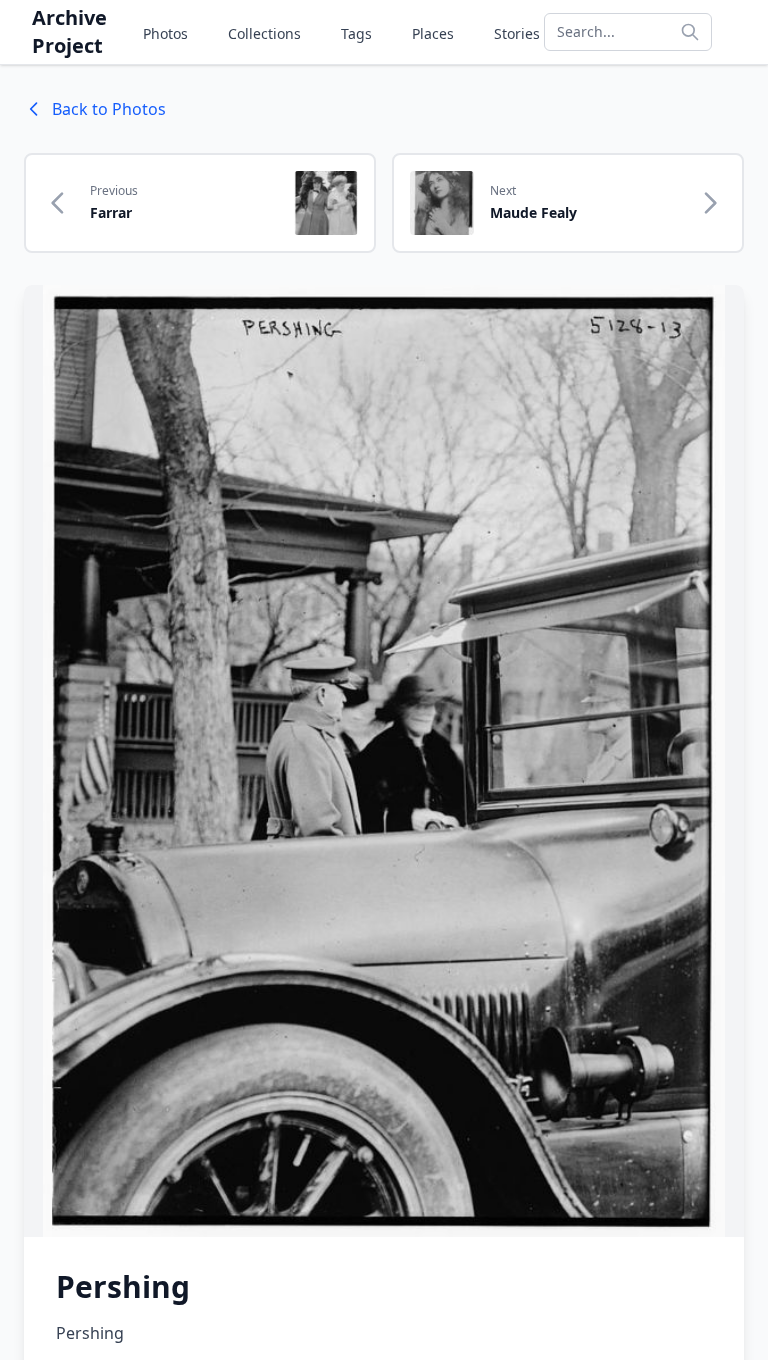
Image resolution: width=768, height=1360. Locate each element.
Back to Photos (109, 109)
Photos (165, 33)
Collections (264, 33)
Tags (356, 33)
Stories (517, 33)
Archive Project (69, 31)
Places (433, 33)
